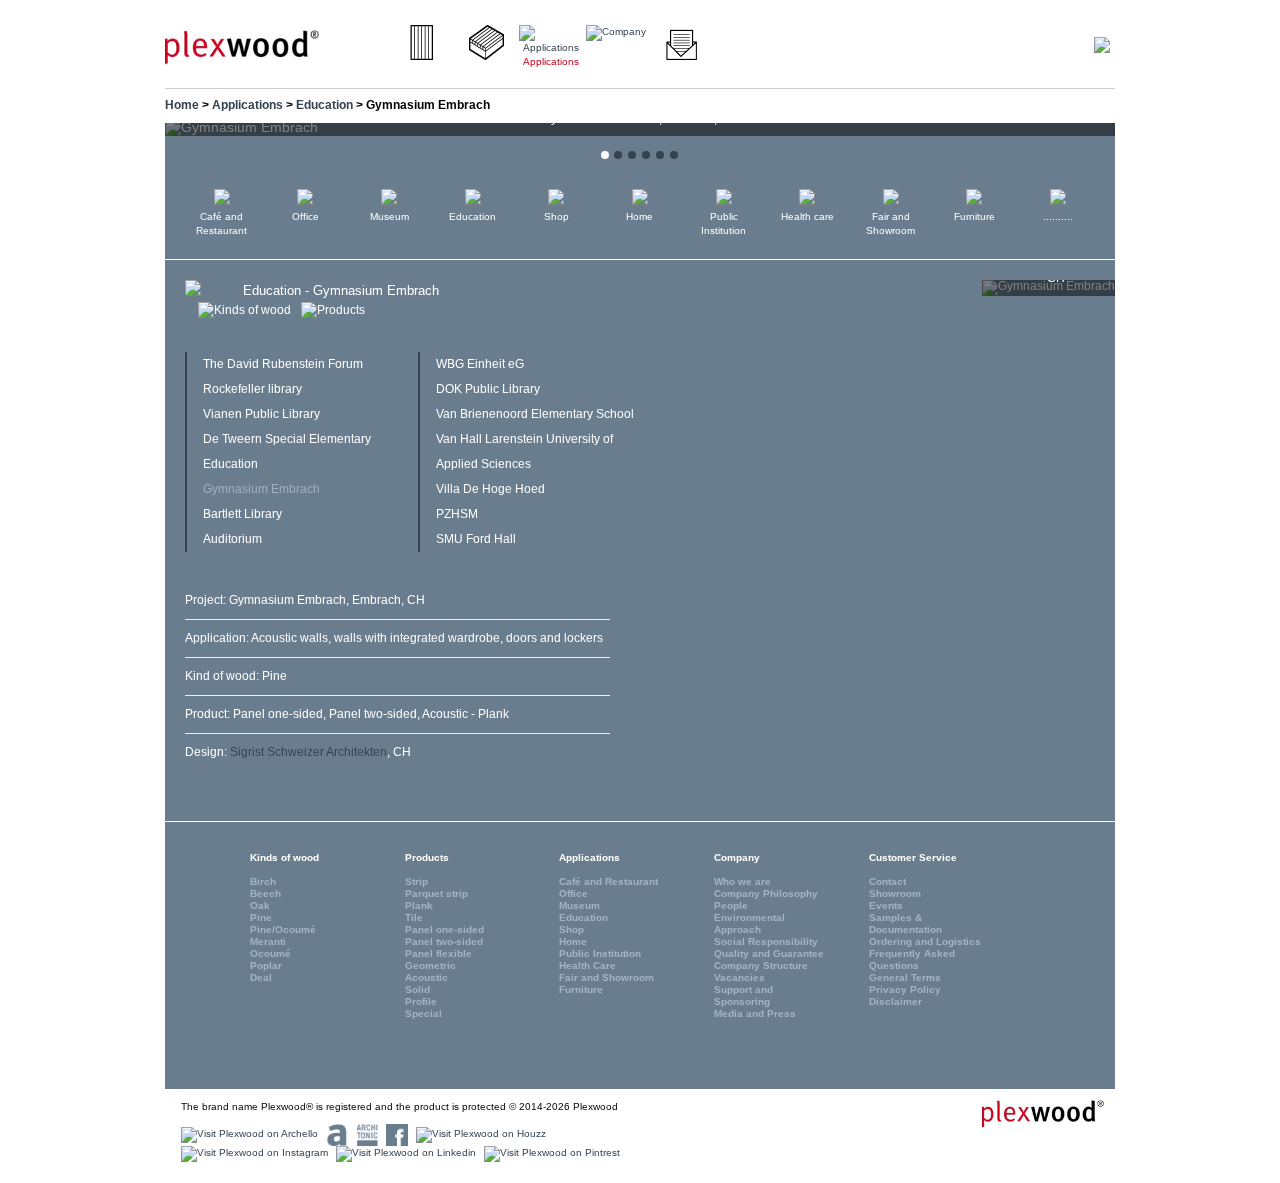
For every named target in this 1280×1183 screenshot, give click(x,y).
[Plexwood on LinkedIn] (403, 1153)
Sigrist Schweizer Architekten (308, 752)
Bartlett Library (242, 514)
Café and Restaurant (221, 223)
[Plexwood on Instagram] (252, 1153)
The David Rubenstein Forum (283, 364)
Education (324, 105)
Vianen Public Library (261, 414)
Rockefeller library (252, 389)
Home (182, 105)
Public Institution (723, 223)
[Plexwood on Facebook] (394, 1134)
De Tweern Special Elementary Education (287, 451)
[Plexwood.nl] (242, 46)
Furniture (974, 216)
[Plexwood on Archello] (247, 1134)
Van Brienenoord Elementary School (535, 414)
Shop (556, 216)
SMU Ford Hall (476, 539)
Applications (247, 105)
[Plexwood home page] (1031, 1113)
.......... (1058, 216)
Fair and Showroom (890, 223)
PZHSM (457, 514)
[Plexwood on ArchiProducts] (334, 1134)
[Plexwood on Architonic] (364, 1134)
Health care (807, 216)
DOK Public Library (488, 389)
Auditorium (232, 539)
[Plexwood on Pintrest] (549, 1153)
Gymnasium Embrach (261, 489)
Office (305, 216)
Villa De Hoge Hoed (490, 489)
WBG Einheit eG (480, 364)
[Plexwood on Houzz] (478, 1134)
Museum (389, 216)
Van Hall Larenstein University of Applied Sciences (524, 451)
